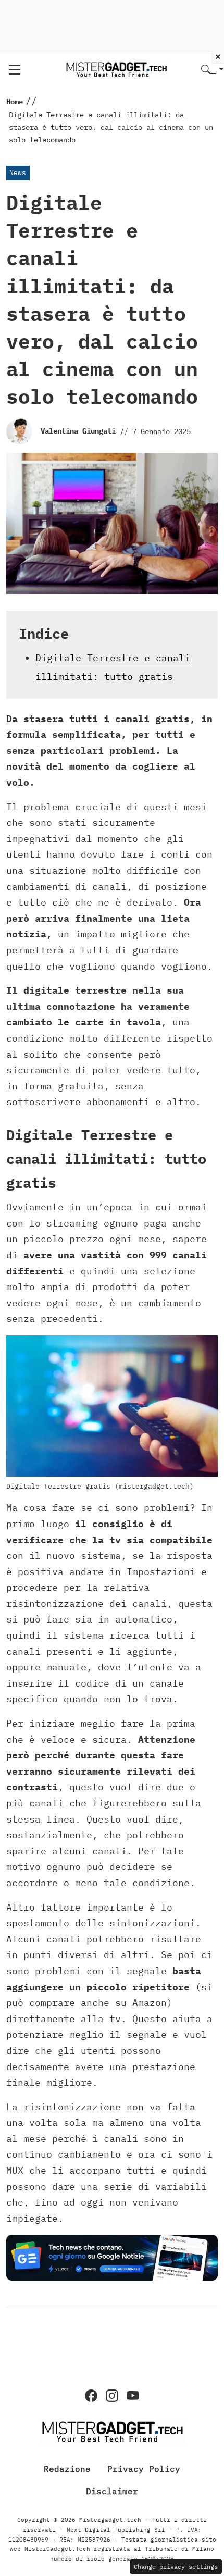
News (18, 173)
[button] (213, 70)
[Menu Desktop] (15, 70)
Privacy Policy (144, 2468)
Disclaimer (112, 2491)
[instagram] (112, 2396)
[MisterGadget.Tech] (116, 69)
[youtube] (133, 2396)
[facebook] (91, 2396)
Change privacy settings (176, 2566)
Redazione (67, 2468)
